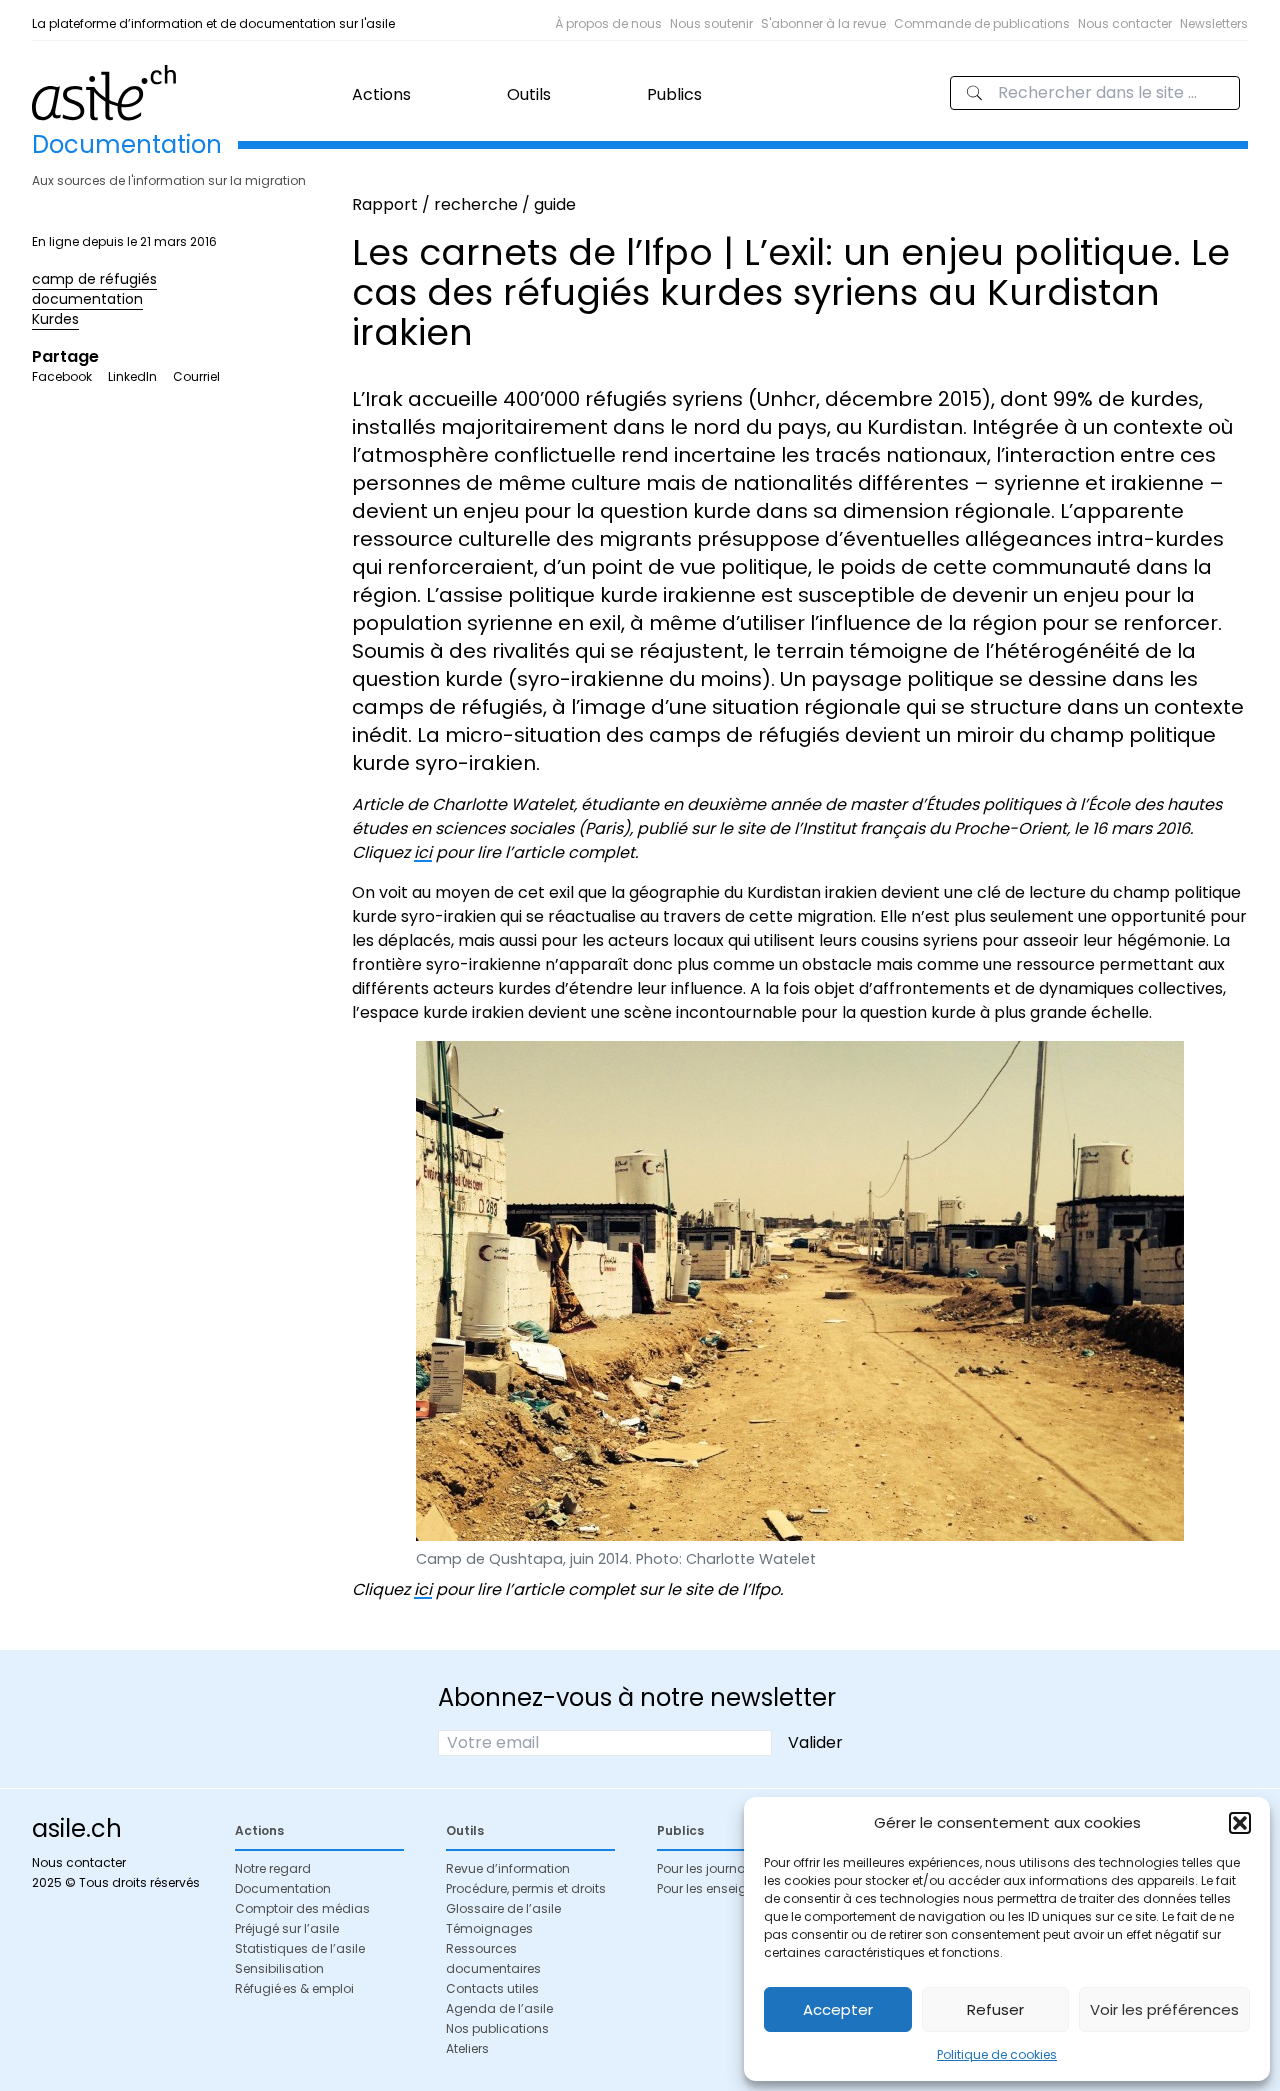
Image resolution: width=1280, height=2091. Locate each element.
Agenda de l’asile (499, 2008)
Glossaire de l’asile (503, 1908)
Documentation (283, 1888)
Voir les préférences (1164, 2009)
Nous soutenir (711, 23)
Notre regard (273, 1868)
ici (423, 852)
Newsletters (1214, 23)
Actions (381, 94)
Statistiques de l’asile (300, 1948)
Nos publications (497, 2028)
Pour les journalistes (717, 1868)
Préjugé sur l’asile (287, 1928)
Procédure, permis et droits (526, 1888)
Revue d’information (508, 1868)
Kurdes (55, 319)
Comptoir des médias (302, 1908)
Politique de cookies (997, 2054)
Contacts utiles (492, 1988)
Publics (674, 94)
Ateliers (467, 2048)
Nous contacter (1125, 23)
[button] (1240, 1823)
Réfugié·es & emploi (294, 1988)
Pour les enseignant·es (724, 1888)
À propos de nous (608, 23)
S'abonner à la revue (823, 23)
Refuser (995, 2009)
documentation (87, 299)
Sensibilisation (279, 1968)
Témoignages (489, 1928)
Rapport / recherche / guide (464, 204)
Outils (529, 94)
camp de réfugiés (94, 279)
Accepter (838, 2009)
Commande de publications (982, 23)
